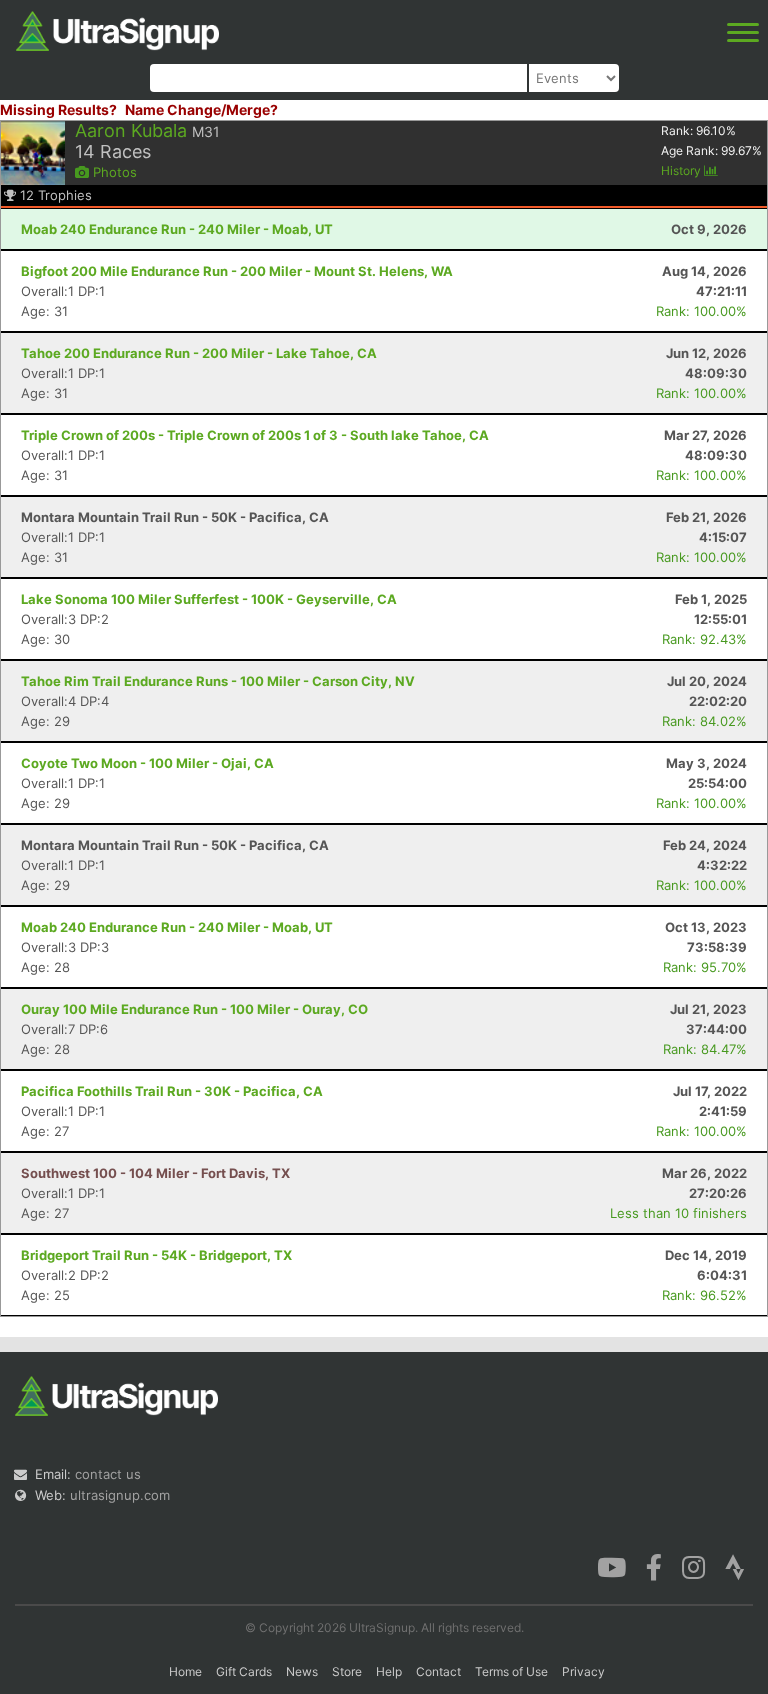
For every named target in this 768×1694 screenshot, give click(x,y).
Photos (113, 172)
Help (389, 1671)
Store (347, 1671)
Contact (438, 1671)
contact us (108, 1474)
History (682, 170)
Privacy (583, 1671)
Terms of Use (511, 1671)
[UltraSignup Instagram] (693, 1566)
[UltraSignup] (117, 29)
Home (185, 1671)
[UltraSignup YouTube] (611, 1566)
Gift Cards (244, 1671)
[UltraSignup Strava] (735, 1566)
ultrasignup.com (120, 1495)
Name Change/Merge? (201, 109)
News (302, 1671)
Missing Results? (58, 109)
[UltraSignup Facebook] (654, 1566)
